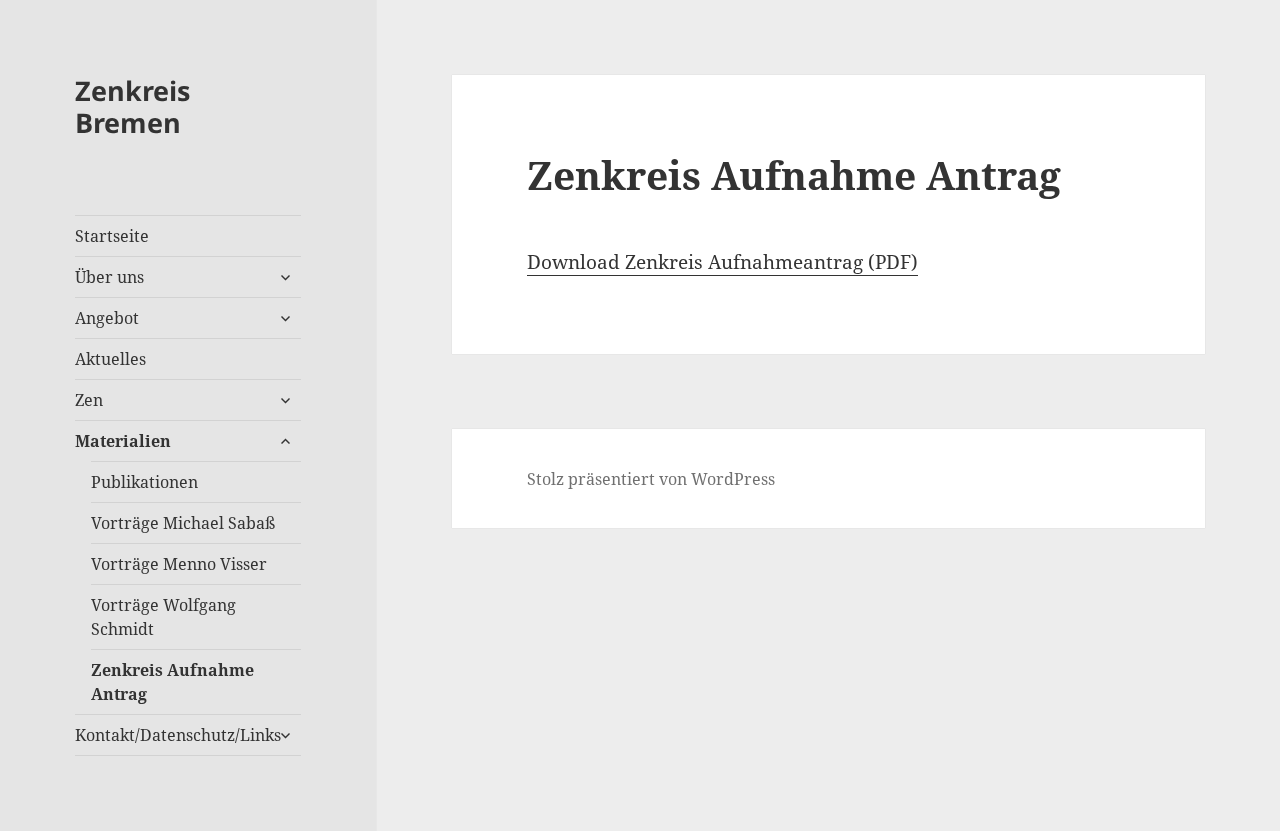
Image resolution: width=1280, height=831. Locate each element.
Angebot (107, 318)
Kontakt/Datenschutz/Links (178, 735)
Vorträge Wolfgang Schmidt (163, 617)
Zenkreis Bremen (132, 106)
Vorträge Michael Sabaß (183, 523)
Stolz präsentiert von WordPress (651, 479)
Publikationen (144, 482)
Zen (89, 400)
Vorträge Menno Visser (179, 564)
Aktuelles (110, 359)
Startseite (112, 236)
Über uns (109, 277)
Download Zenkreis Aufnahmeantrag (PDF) (722, 262)
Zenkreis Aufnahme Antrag (172, 682)
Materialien (123, 441)
